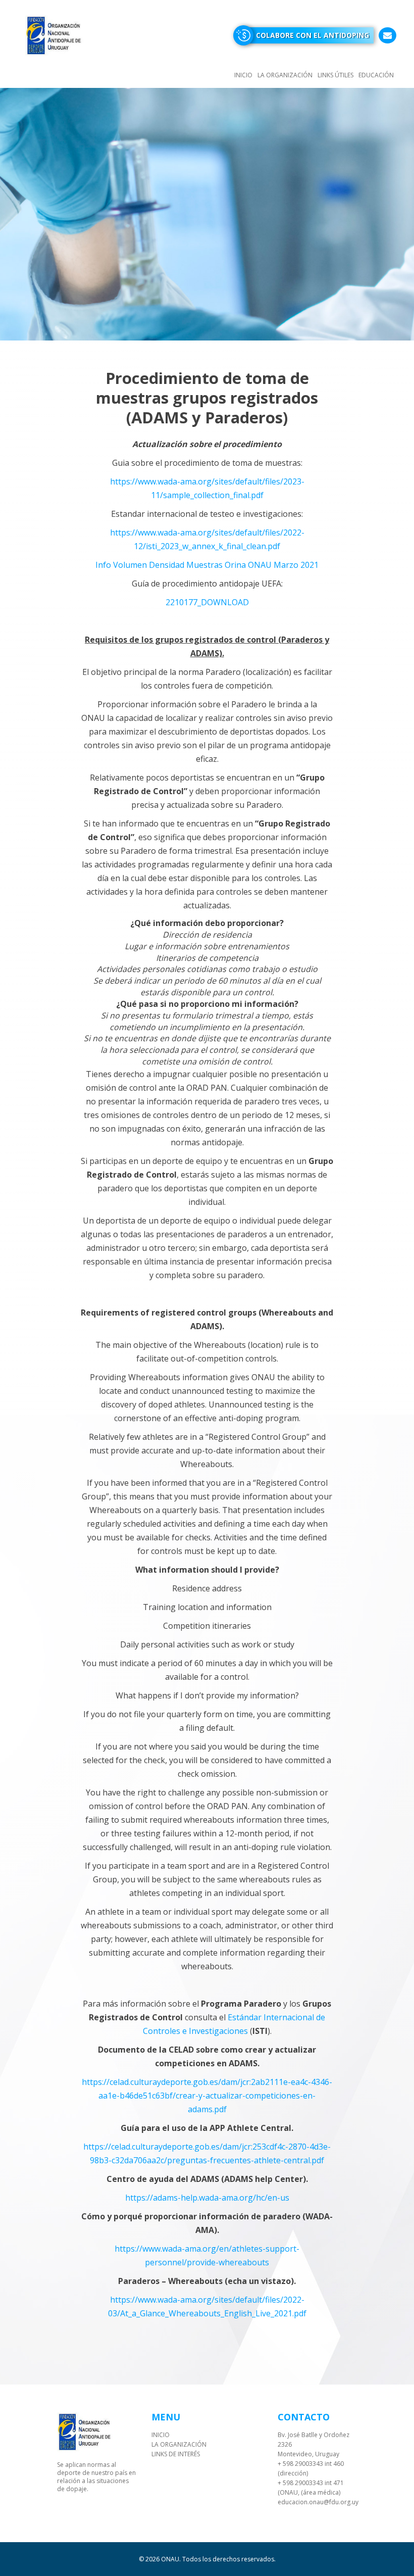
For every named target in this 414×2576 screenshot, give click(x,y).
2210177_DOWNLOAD (207, 602)
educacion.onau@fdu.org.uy (318, 2502)
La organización (285, 75)
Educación (376, 75)
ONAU (170, 2559)
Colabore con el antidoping (313, 35)
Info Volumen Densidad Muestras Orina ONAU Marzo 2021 (207, 565)
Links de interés (176, 2454)
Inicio (243, 75)
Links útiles (335, 75)
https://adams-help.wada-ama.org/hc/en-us (207, 2198)
